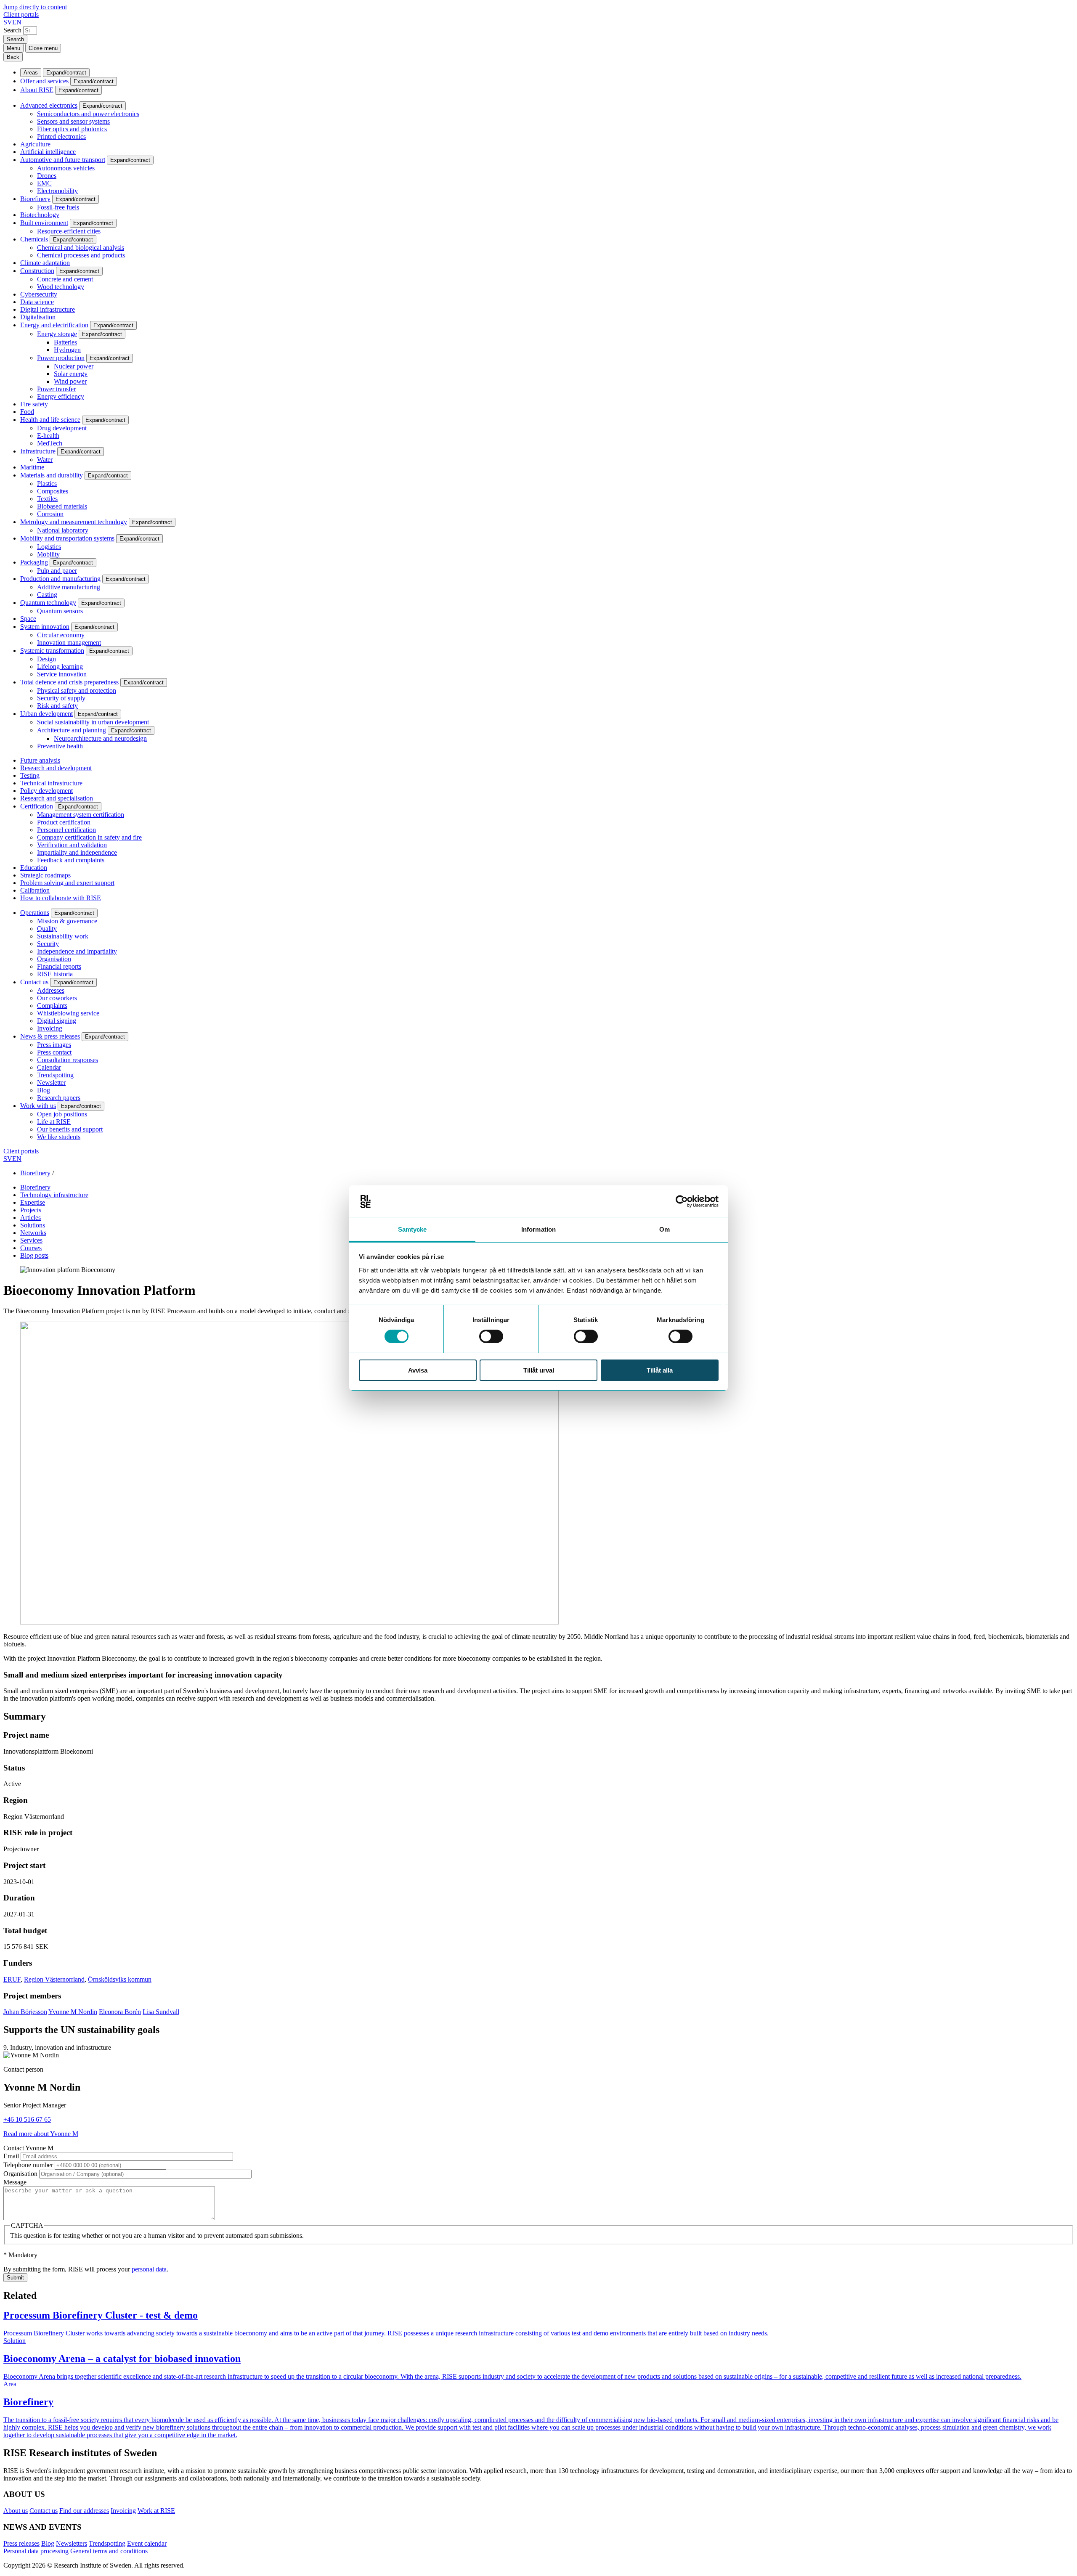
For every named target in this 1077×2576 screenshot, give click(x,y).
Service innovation (62, 674)
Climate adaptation (45, 263)
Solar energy (71, 374)
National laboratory (63, 530)
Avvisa (418, 1370)
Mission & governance (67, 921)
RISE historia (55, 974)
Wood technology (61, 287)
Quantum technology (48, 603)
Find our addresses (84, 2511)
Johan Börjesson (25, 2012)
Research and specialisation (57, 798)
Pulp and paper (57, 571)
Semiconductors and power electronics (88, 114)
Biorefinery (35, 199)
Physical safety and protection (77, 690)
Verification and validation (72, 845)
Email (11, 2156)
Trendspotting (55, 1075)
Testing (30, 775)
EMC (44, 183)
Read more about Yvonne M (41, 2134)
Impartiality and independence (77, 852)
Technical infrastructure (51, 783)
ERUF (12, 1979)
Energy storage (57, 334)
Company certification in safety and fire (89, 837)
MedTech (50, 443)
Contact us (34, 982)
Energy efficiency (61, 396)
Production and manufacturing (60, 579)
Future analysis (40, 760)
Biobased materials (62, 506)
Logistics (49, 547)
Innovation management (69, 643)
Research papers (59, 1098)
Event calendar (147, 2543)
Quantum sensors (60, 611)
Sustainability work (63, 936)
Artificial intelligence (48, 152)
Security (48, 944)
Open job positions (62, 1114)
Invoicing (50, 1028)
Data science (37, 302)
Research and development (56, 768)
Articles (31, 1218)
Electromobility (57, 191)
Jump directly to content (35, 7)
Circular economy (61, 635)
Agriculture (35, 144)
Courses (31, 1248)
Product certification (64, 822)
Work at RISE (156, 2511)
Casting (47, 595)
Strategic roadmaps (45, 875)
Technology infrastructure (54, 1195)
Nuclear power (74, 366)
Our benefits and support (70, 1129)
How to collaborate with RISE (61, 898)
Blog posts (34, 1255)
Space (28, 619)
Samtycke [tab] (412, 1229)
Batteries (65, 342)
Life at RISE (54, 1122)
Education (34, 868)
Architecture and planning (72, 730)
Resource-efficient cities (69, 231)
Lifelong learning (60, 667)
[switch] (491, 1336)
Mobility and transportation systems (67, 538)
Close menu (43, 48)
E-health (48, 436)
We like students (59, 1137)
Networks (33, 1233)
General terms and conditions (109, 2551)
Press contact (54, 1052)
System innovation (45, 627)
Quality (47, 929)
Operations (35, 913)
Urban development (46, 714)
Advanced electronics (49, 105)
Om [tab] (665, 1229)
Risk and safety (57, 706)
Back (13, 57)
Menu (13, 48)
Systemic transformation (52, 651)
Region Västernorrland (54, 1979)
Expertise (33, 1202)
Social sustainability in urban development (93, 722)
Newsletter (51, 1083)
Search (12, 30)
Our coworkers (57, 998)
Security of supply (61, 698)
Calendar (49, 1067)
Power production (61, 358)
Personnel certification (66, 830)
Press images (54, 1045)
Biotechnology (40, 215)
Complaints (52, 1006)
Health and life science (50, 420)
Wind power (70, 381)
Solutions (33, 1225)
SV (8, 22)
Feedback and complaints (71, 860)
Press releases (21, 2543)
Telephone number (28, 2165)
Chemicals (34, 239)
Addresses (51, 990)
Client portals (21, 15)
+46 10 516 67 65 (27, 2119)
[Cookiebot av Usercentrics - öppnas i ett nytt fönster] (682, 1201)
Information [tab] (538, 1229)
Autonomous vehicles (66, 168)
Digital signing (57, 1021)
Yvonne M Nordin (73, 2012)
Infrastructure (38, 451)
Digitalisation (38, 317)
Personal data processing (36, 2551)
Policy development (46, 791)
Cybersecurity (39, 294)
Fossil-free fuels (58, 207)
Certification (37, 806)
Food (27, 412)
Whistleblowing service (68, 1013)
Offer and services (44, 81)
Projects (31, 1210)
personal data (149, 2269)
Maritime (32, 467)
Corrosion (50, 514)
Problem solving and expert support (67, 883)
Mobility (48, 554)
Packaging (34, 562)
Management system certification (81, 815)
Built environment (44, 223)
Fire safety (34, 404)
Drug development (62, 428)
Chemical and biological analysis (81, 248)
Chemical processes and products (81, 255)
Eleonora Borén (120, 2012)
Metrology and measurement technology (74, 522)
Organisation (54, 959)
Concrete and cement (65, 279)
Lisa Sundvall (161, 2012)
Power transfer (56, 389)
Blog (44, 1090)
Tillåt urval (539, 1370)
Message (15, 2182)
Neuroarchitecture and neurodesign (100, 738)
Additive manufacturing (69, 587)
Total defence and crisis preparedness (69, 682)
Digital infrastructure (48, 309)
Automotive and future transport (63, 160)
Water (45, 460)
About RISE (37, 90)
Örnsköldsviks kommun (120, 1979)
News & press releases (50, 1036)
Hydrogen (67, 350)
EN (17, 22)
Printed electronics (61, 136)
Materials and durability (52, 475)
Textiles (47, 499)
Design (46, 659)
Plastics (47, 484)
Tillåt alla (660, 1370)
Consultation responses (68, 1060)
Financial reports (59, 966)
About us (16, 2511)
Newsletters (72, 2543)
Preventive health (60, 746)
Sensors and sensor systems (73, 121)
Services (31, 1240)
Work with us (38, 1106)
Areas (31, 73)
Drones (47, 176)
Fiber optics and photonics (72, 129)
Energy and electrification (54, 325)
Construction (37, 271)
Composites (53, 491)
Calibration (35, 890)
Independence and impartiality (77, 951)
